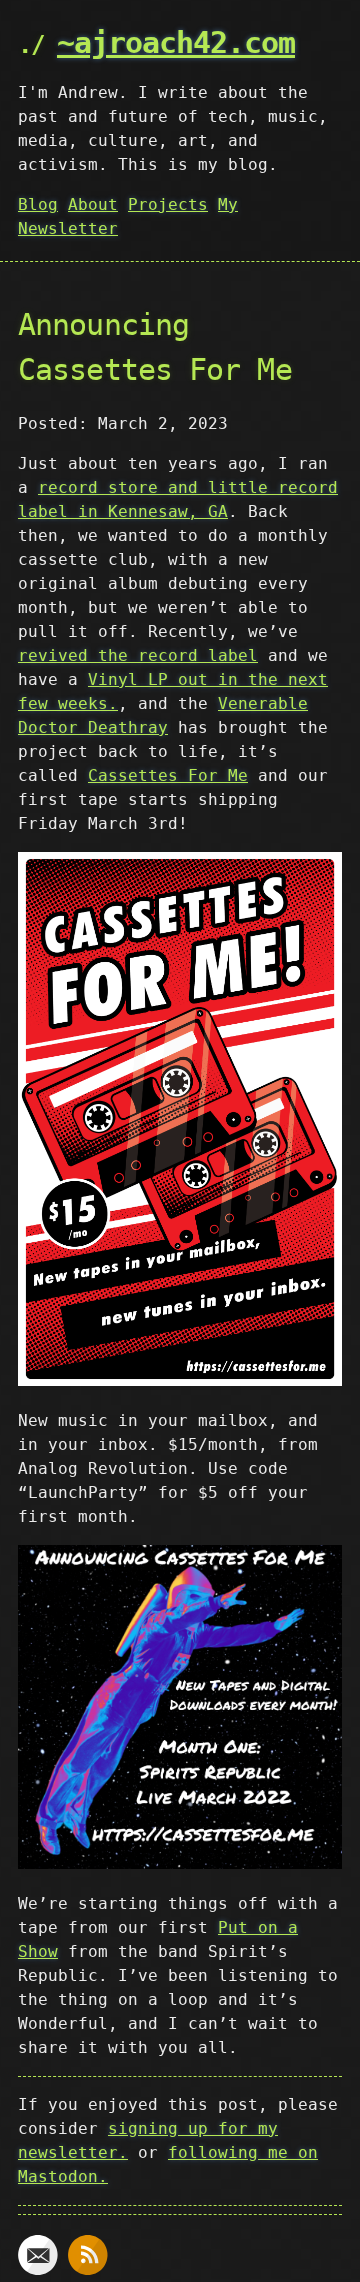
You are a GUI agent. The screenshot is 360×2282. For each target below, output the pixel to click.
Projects (168, 204)
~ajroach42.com (176, 42)
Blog (38, 204)
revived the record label (138, 655)
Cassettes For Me (168, 775)
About (93, 204)
